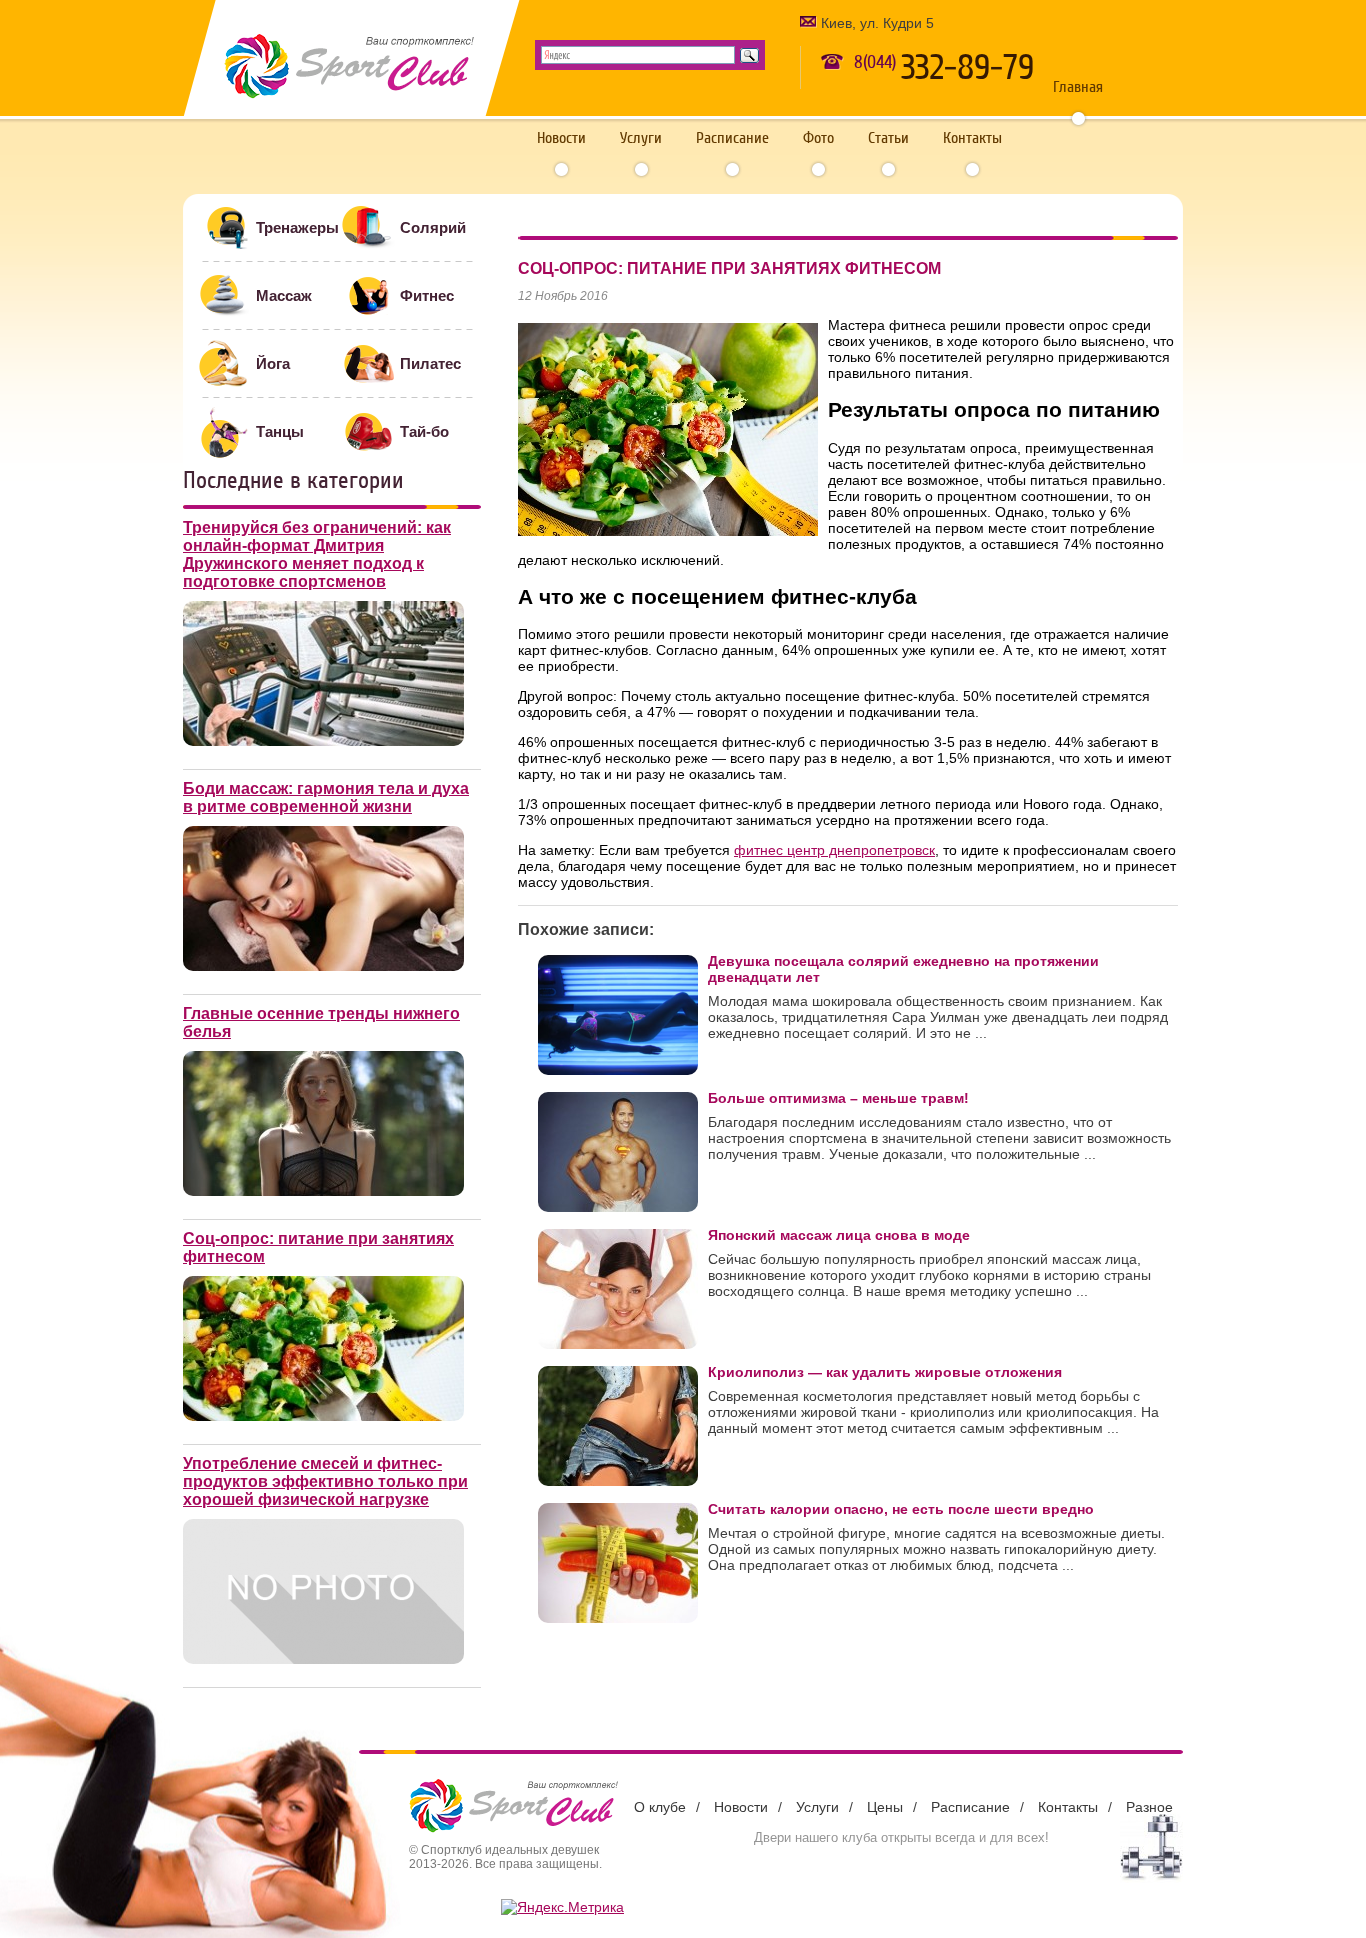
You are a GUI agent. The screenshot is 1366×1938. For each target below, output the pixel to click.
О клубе (660, 1807)
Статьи (888, 138)
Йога (273, 363)
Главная (1078, 87)
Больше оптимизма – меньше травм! (838, 1098)
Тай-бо (424, 431)
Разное (1149, 1807)
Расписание (732, 138)
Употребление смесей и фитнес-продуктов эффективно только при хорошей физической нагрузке (325, 1481)
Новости (561, 138)
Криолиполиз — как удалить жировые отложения (885, 1372)
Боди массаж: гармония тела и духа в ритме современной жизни (326, 797)
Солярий (433, 227)
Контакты (972, 138)
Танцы (280, 431)
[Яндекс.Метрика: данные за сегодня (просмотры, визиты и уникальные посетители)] (562, 1907)
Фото (818, 138)
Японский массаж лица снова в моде (839, 1235)
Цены (885, 1807)
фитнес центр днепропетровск (834, 850)
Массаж (284, 295)
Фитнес (427, 295)
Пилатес (430, 363)
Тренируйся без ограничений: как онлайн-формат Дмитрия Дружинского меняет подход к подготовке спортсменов (317, 554)
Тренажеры (297, 227)
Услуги (641, 138)
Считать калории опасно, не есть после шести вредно (901, 1509)
